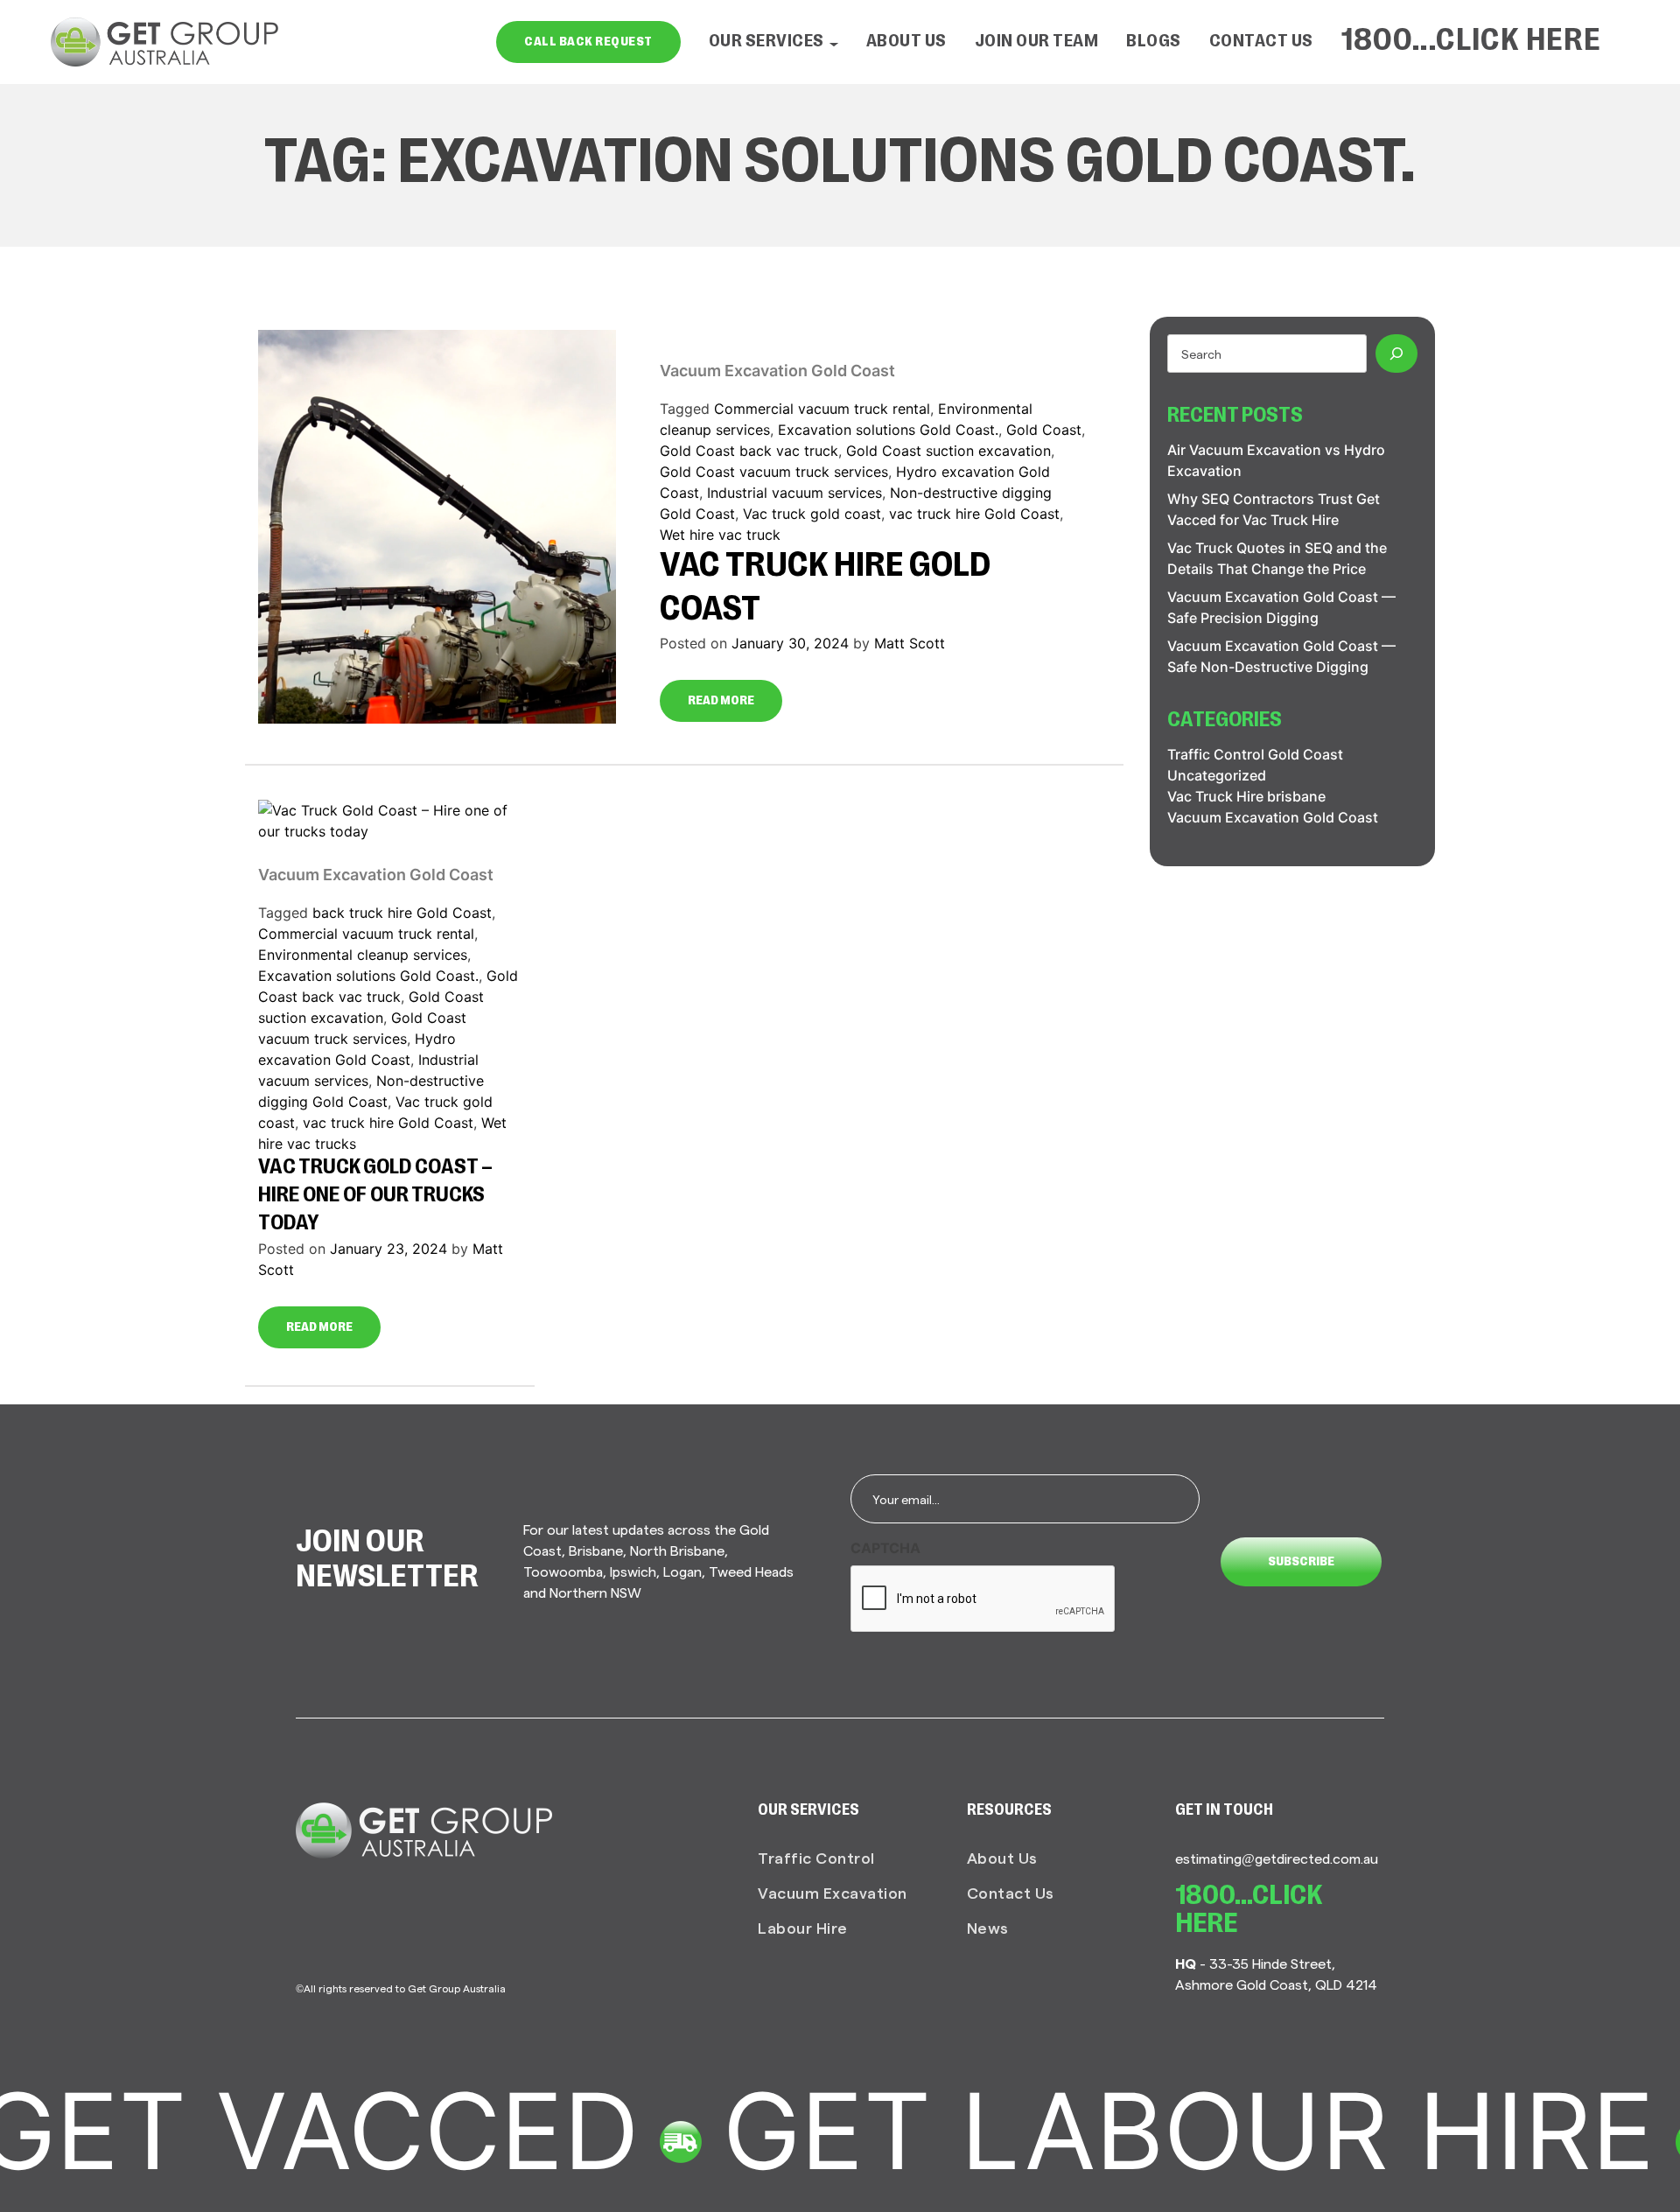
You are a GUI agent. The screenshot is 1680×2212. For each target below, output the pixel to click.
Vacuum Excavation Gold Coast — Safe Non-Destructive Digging (1281, 656)
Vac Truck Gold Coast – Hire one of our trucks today (375, 1196)
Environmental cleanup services (363, 955)
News (988, 1927)
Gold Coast (1044, 430)
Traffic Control (816, 1857)
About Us (906, 42)
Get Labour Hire (1109, 2131)
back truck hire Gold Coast (402, 913)
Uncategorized (1217, 775)
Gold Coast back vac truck (749, 451)
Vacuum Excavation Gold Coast (777, 371)
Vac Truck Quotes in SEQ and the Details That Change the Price (1277, 558)
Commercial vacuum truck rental (822, 409)
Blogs (1154, 42)
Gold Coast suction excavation (948, 451)
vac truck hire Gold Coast (974, 514)
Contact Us (1261, 42)
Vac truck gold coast (812, 514)
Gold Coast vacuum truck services (774, 472)
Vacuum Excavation (833, 1892)
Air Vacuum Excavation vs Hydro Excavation (1276, 460)
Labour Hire (803, 1927)
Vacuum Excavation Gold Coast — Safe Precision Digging (1281, 607)
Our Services (766, 42)
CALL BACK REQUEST (588, 42)
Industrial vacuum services (794, 493)
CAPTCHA (885, 1548)
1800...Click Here (1472, 42)
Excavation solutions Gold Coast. (888, 430)
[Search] (1396, 353)
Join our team (1037, 42)
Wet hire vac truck (720, 535)
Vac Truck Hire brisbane (1246, 796)
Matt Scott (910, 643)
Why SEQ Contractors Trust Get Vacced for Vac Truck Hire (1274, 509)
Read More (721, 701)
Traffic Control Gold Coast (1255, 754)
